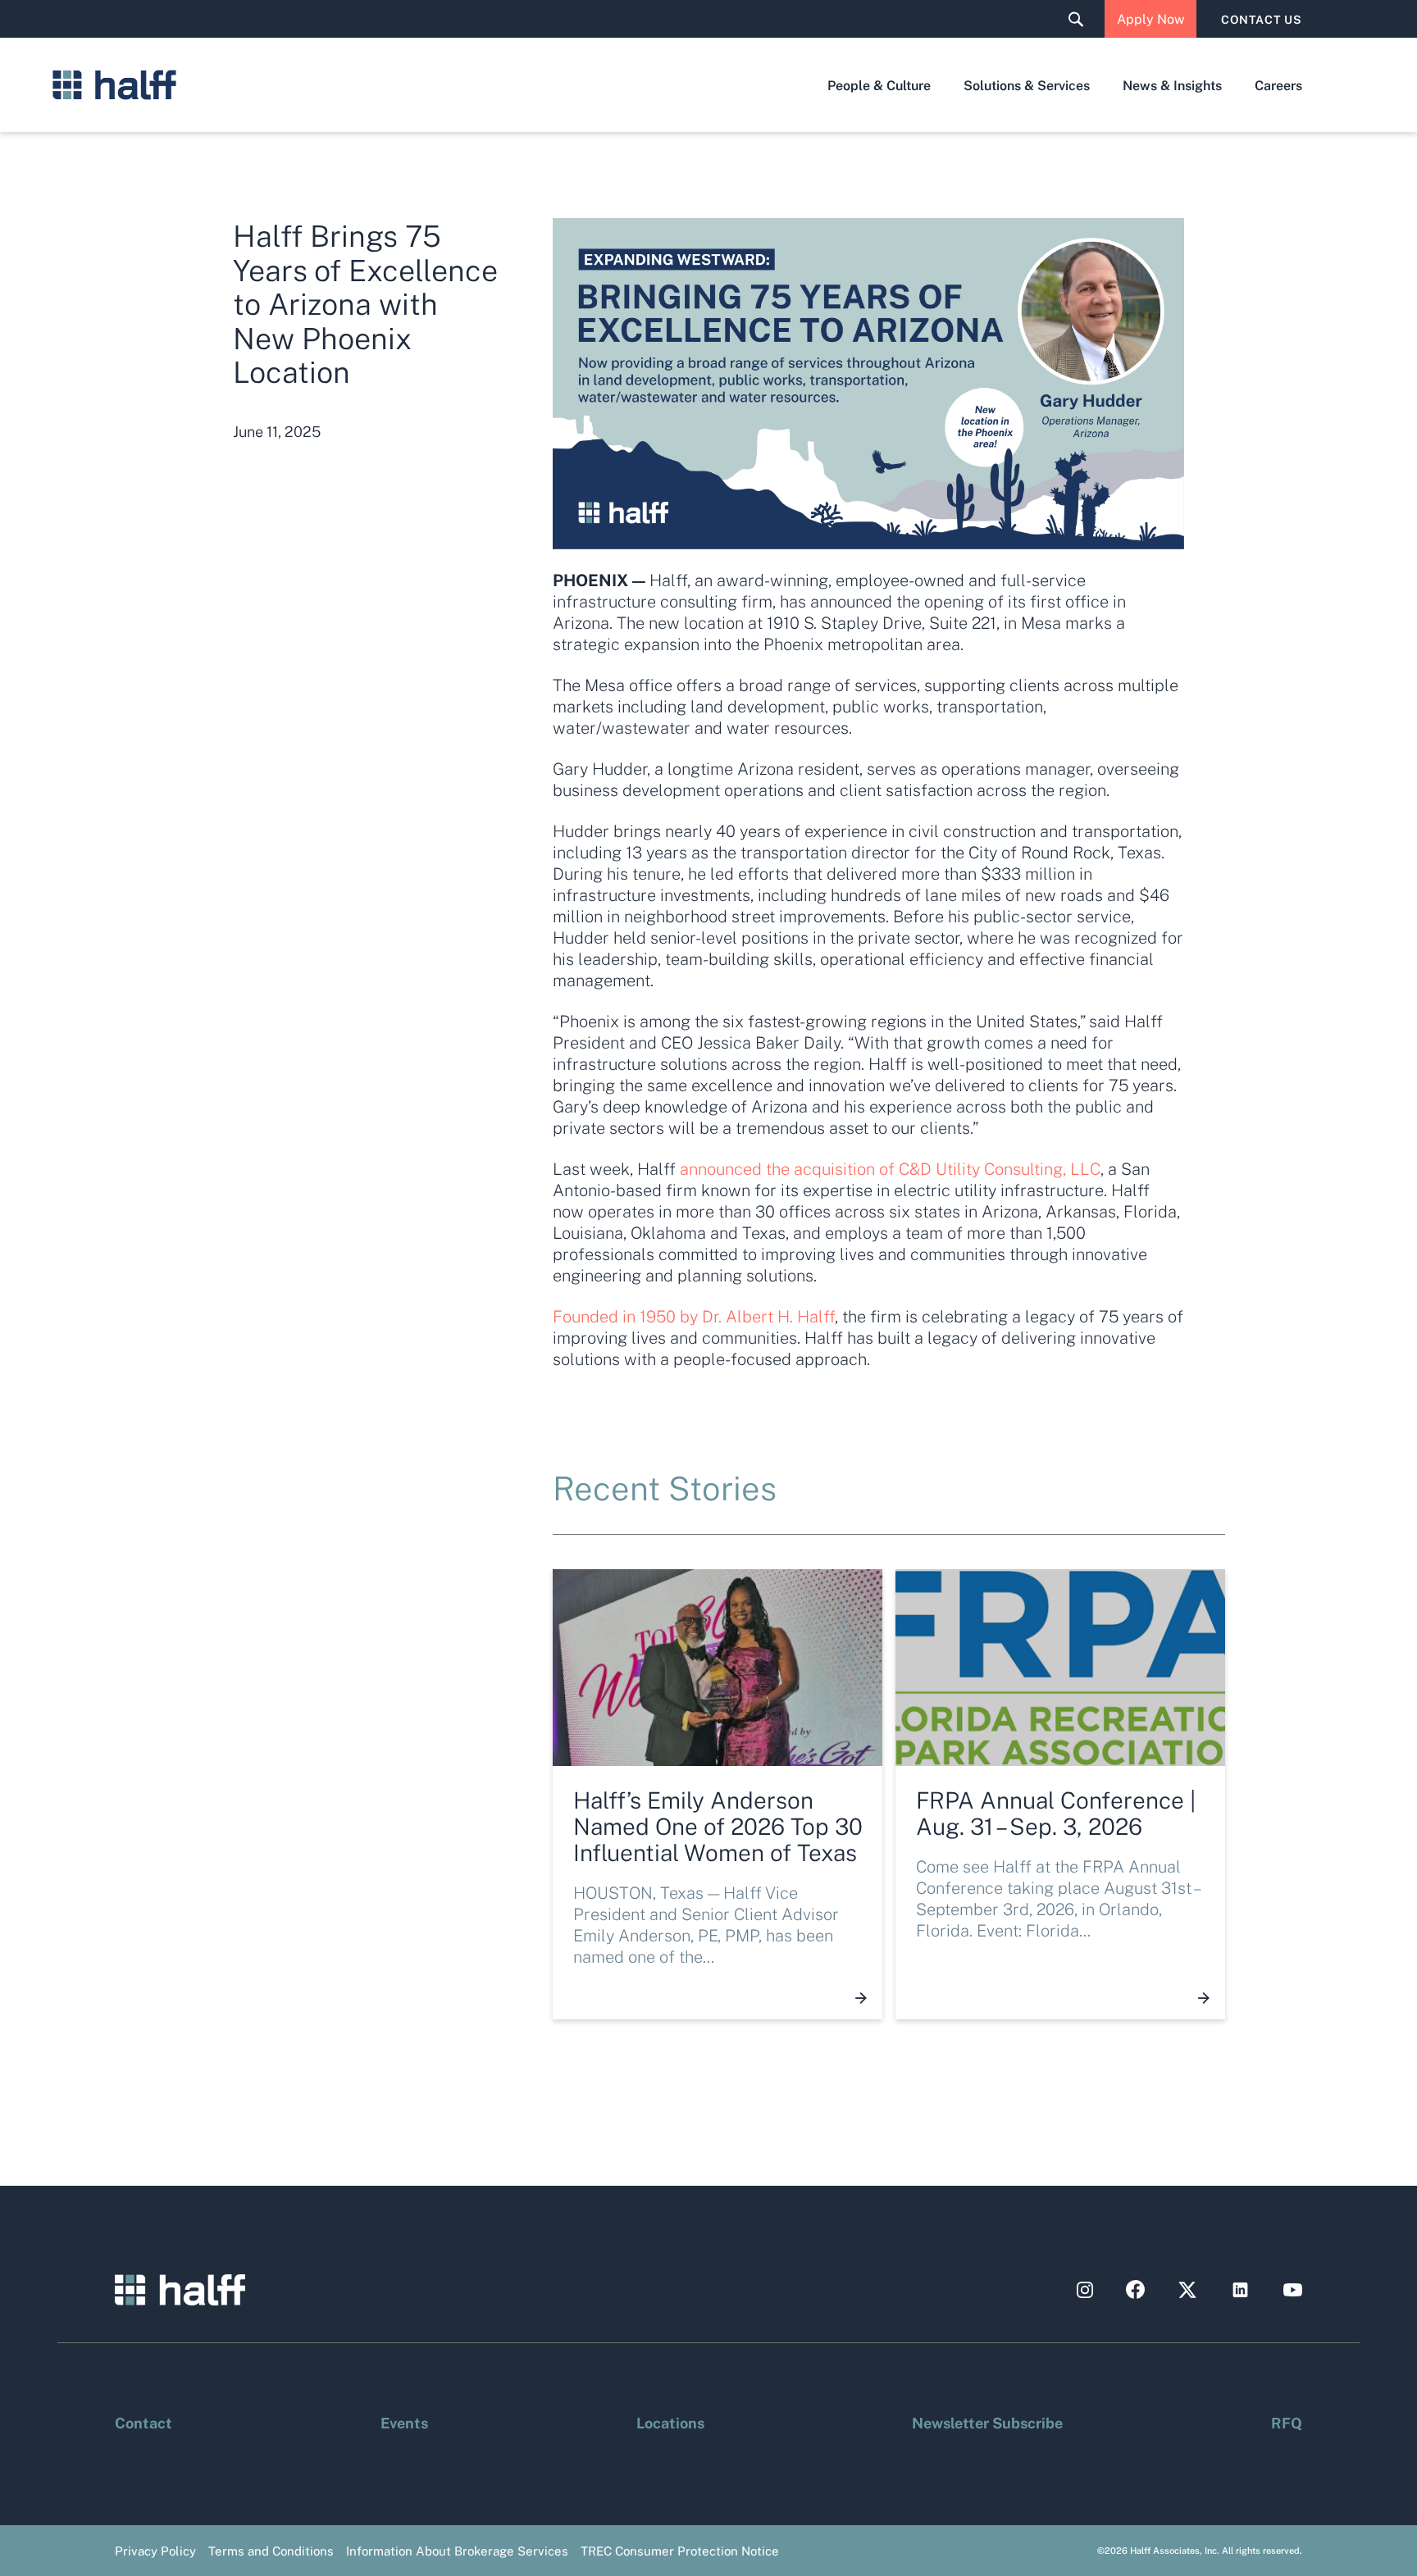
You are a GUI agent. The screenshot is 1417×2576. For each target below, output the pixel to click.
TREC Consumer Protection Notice (680, 2551)
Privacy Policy (155, 2551)
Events (404, 2422)
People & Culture (879, 85)
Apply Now (1150, 18)
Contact (144, 2422)
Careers (1278, 85)
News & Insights (1172, 85)
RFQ (1287, 2422)
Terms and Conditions (271, 2551)
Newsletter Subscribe (987, 2422)
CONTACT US (1262, 19)
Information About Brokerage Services (457, 2551)
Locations (670, 2422)
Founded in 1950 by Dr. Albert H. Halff (694, 1316)
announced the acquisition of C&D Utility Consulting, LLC (890, 1168)
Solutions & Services (1027, 85)
